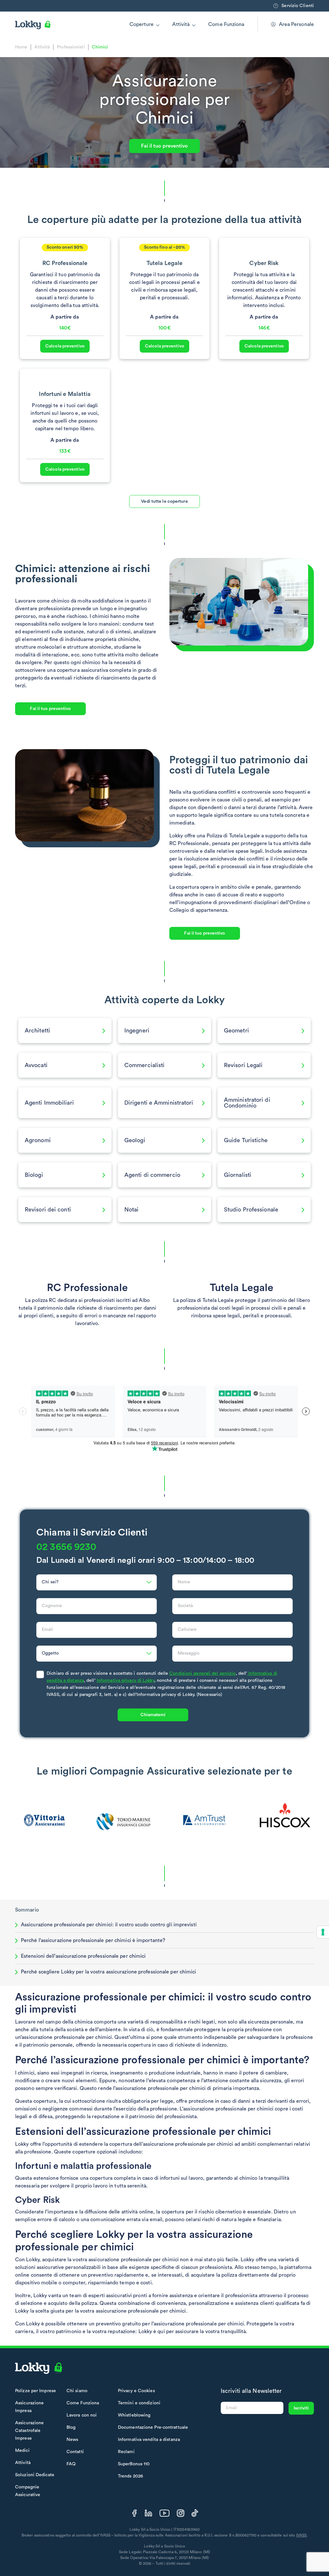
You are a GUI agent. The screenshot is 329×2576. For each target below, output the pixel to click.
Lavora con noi (82, 2415)
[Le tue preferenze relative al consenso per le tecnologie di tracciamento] (323, 1932)
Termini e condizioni (139, 2403)
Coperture (142, 24)
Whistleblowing (134, 2415)
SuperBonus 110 (134, 2464)
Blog (71, 2427)
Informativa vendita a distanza (149, 2440)
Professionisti (71, 47)
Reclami (126, 2452)
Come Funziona (226, 24)
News (72, 2440)
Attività (181, 24)
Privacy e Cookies (136, 2391)
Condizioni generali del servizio (202, 1673)
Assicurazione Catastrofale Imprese (29, 2431)
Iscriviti (301, 2408)
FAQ (71, 2464)
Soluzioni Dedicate (35, 2475)
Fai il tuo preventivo (164, 146)
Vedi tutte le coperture (164, 501)
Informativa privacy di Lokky (125, 1681)
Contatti (75, 2452)
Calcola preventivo (65, 346)
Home (21, 47)
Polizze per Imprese (36, 2391)
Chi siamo (77, 2391)
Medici (22, 2451)
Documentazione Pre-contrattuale (153, 2427)
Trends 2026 (130, 2476)
